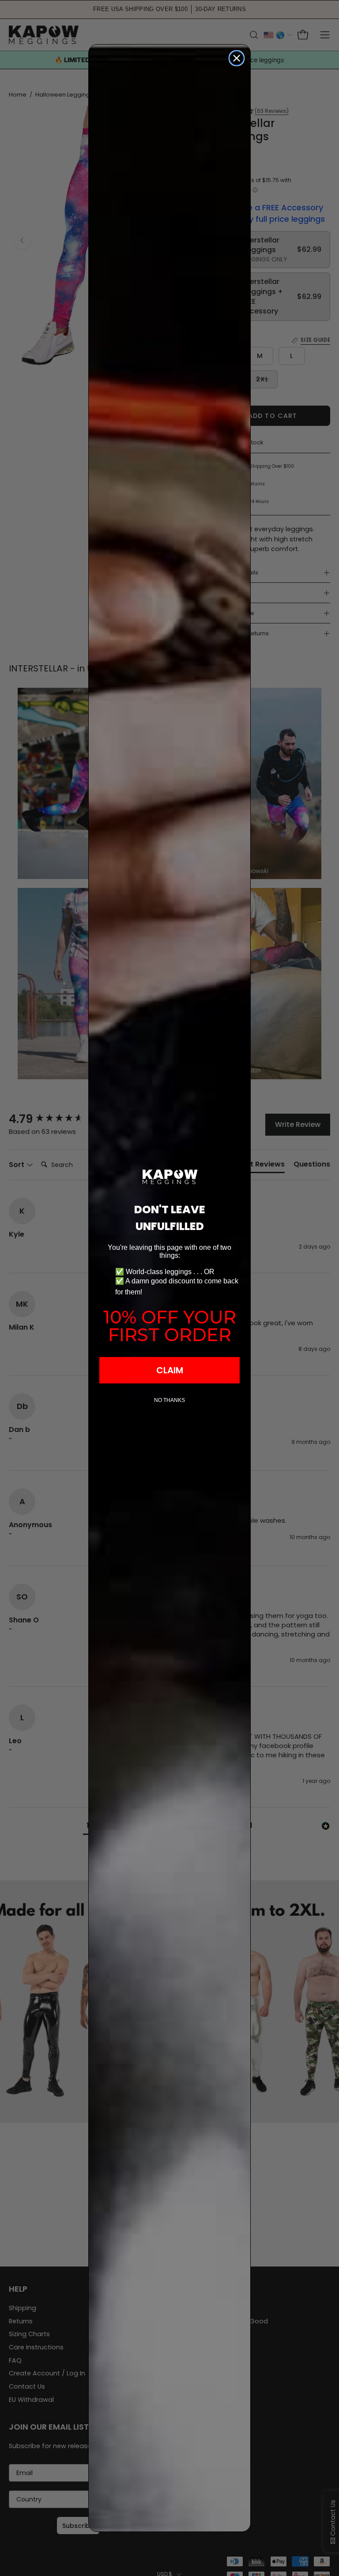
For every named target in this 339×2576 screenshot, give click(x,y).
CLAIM (170, 1370)
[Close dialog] (237, 58)
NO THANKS (169, 1400)
